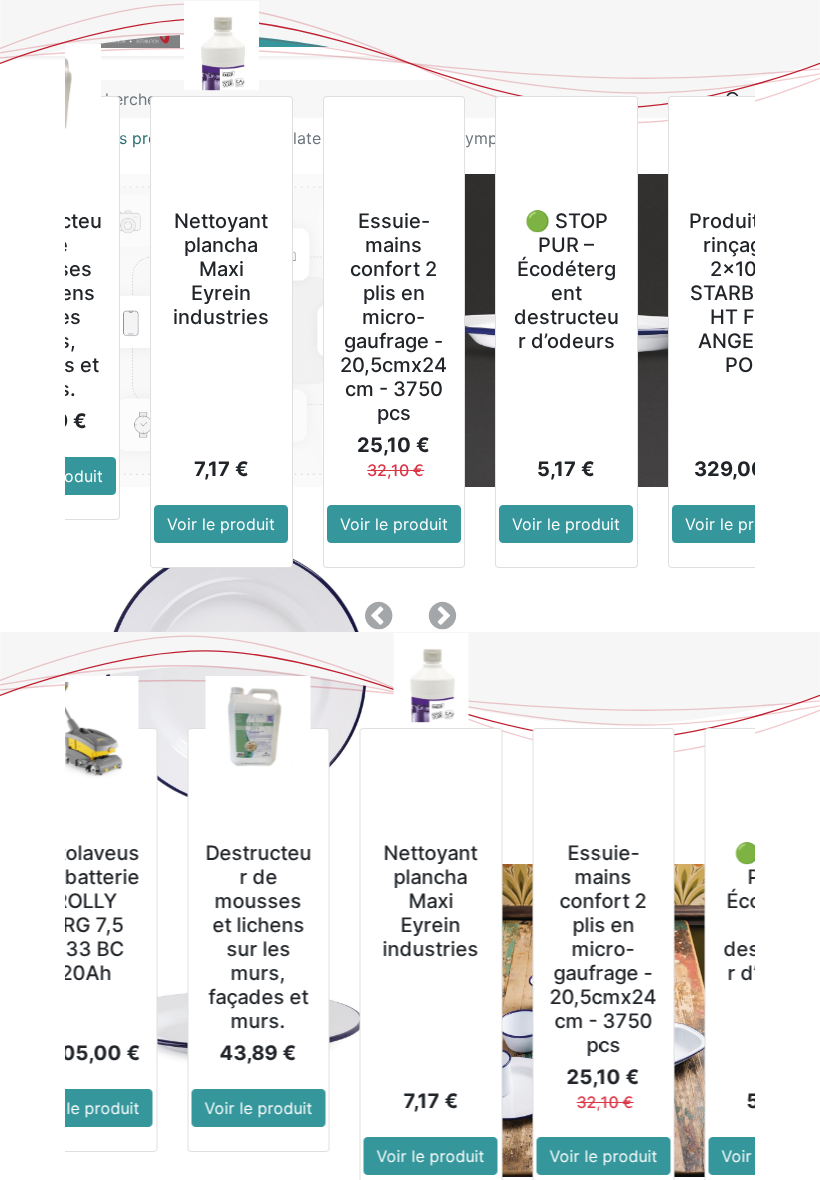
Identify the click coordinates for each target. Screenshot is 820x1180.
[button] (378, 616)
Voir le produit (216, 524)
